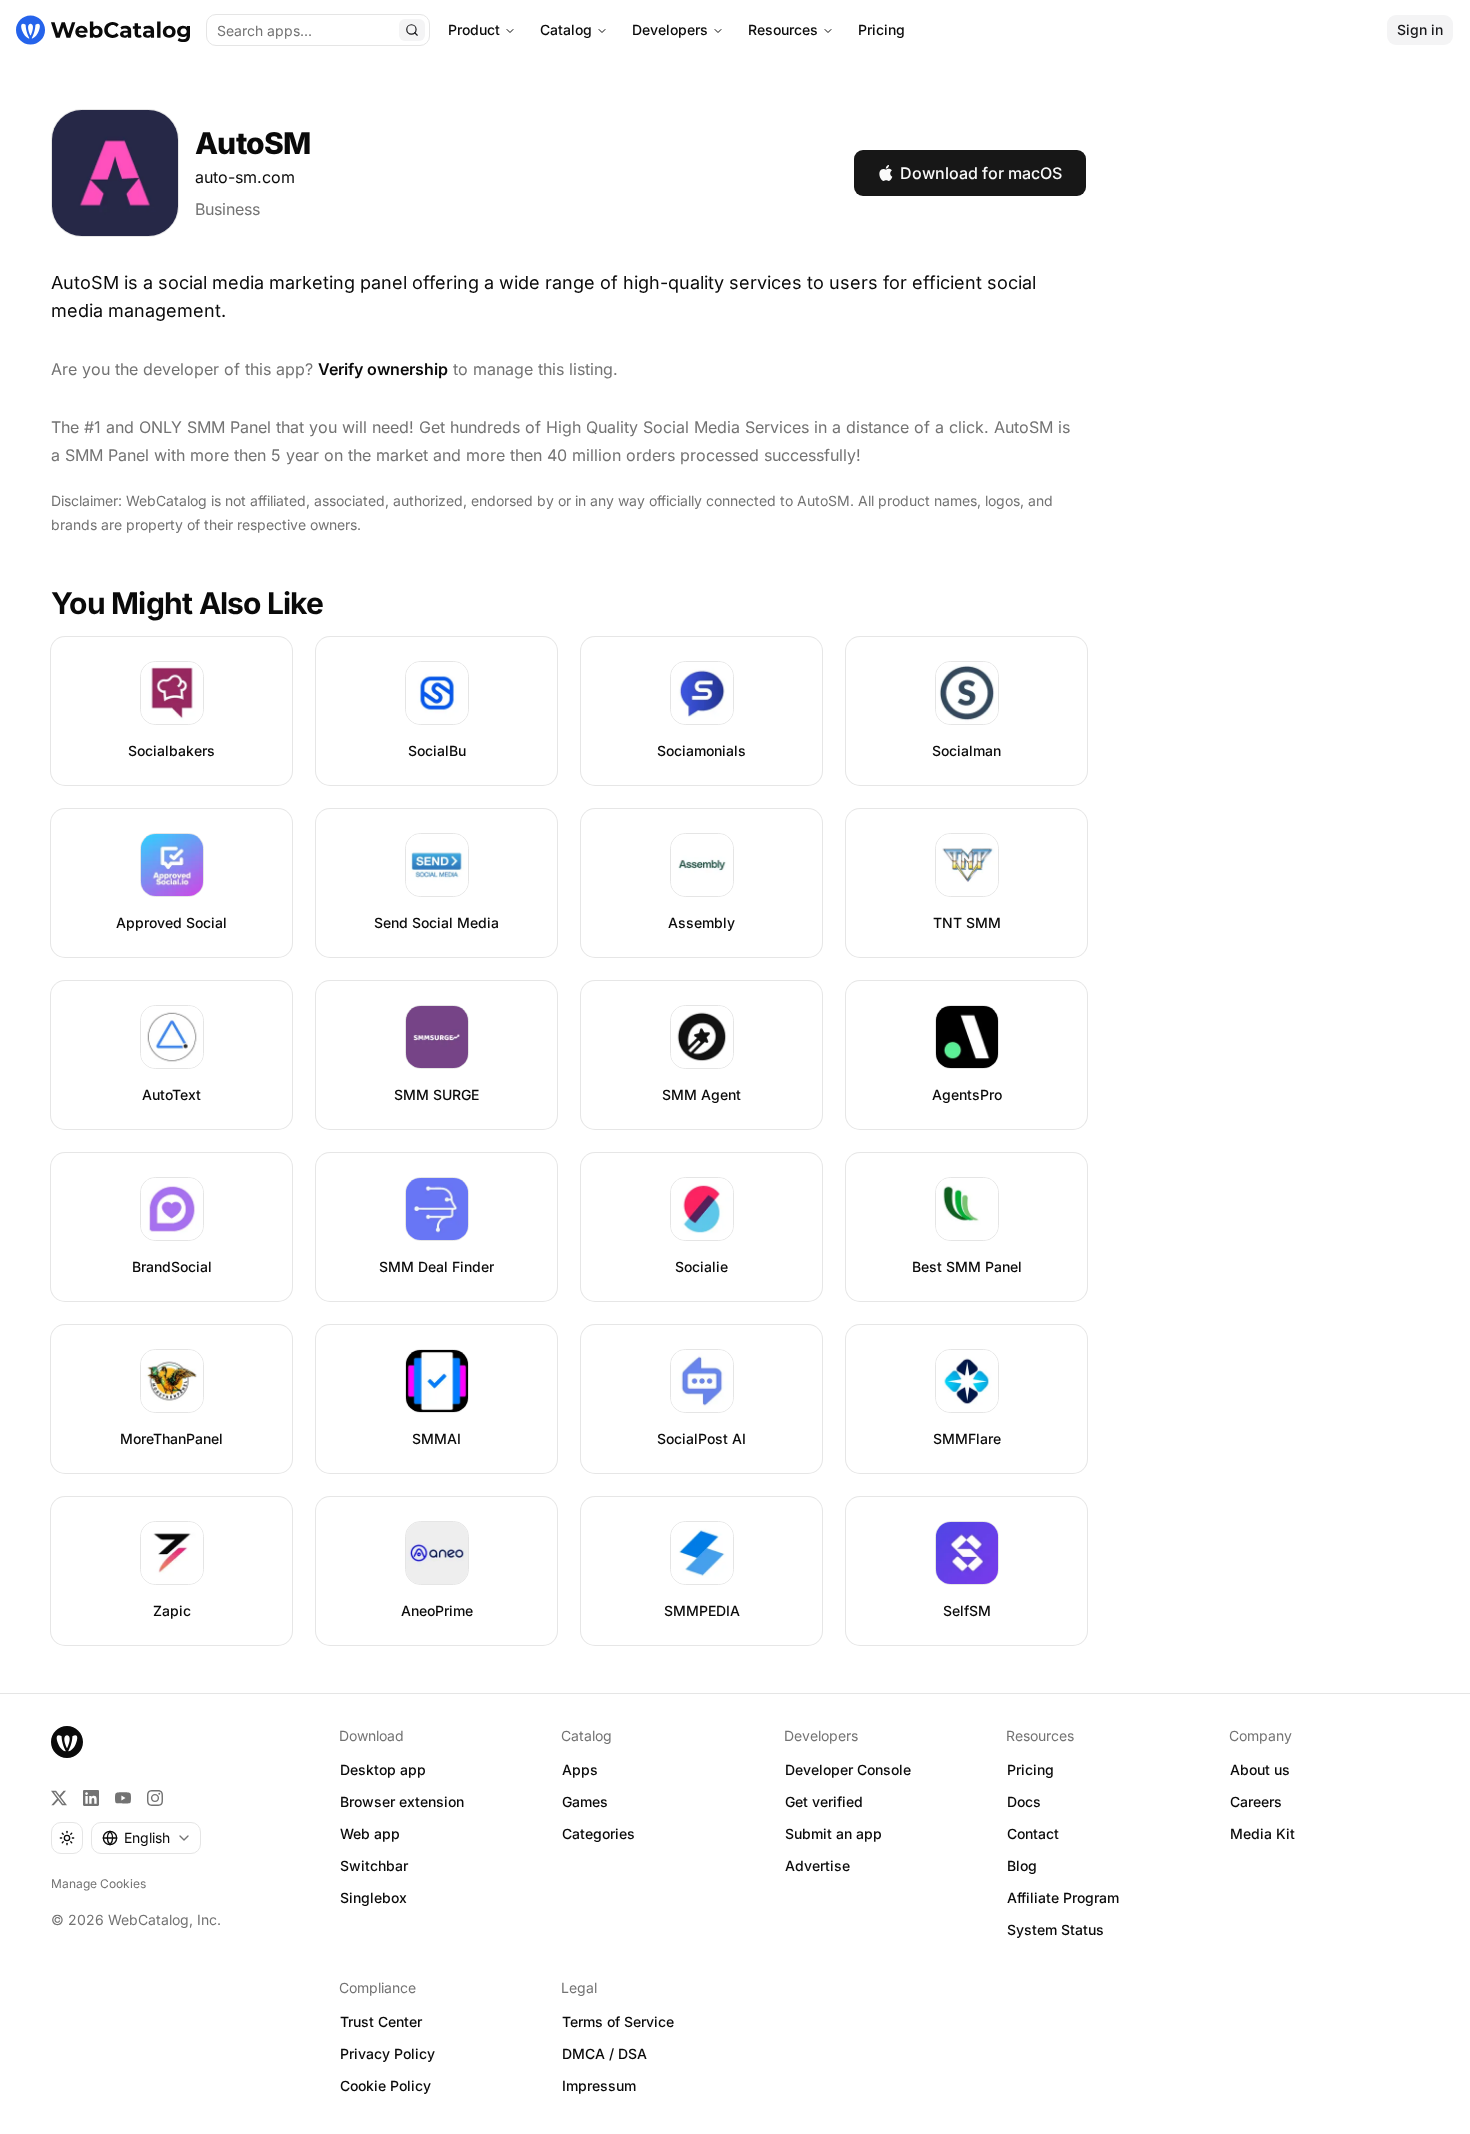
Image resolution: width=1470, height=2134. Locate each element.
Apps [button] (580, 1769)
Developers (670, 29)
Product (474, 29)
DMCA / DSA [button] (604, 2053)
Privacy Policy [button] (387, 2053)
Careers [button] (1256, 1801)
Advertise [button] (817, 1865)
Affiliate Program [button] (1063, 1897)
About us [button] (1260, 1769)
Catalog (566, 29)
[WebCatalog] (67, 1742)
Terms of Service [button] (618, 2021)
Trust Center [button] (381, 2021)
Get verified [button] (824, 1801)
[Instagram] (155, 1798)
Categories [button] (598, 1833)
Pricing (881, 29)
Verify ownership (383, 369)
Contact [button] (1033, 1833)
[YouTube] (123, 1798)
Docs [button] (1024, 1801)
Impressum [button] (599, 2085)
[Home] (103, 30)
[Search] (412, 30)
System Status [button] (1055, 1929)
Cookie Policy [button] (385, 2085)
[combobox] (146, 1838)
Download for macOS (981, 173)
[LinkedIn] (91, 1798)
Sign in (1420, 29)
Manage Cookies (98, 1883)
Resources (783, 29)
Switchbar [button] (374, 1865)
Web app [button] (370, 1833)
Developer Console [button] (848, 1769)
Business (227, 209)
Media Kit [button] (1262, 1833)
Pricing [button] (1030, 1769)
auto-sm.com (245, 177)
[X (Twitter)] (59, 1798)
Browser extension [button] (402, 1801)
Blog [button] (1022, 1865)
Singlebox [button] (373, 1897)
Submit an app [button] (833, 1833)
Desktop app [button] (383, 1769)
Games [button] (585, 1801)
